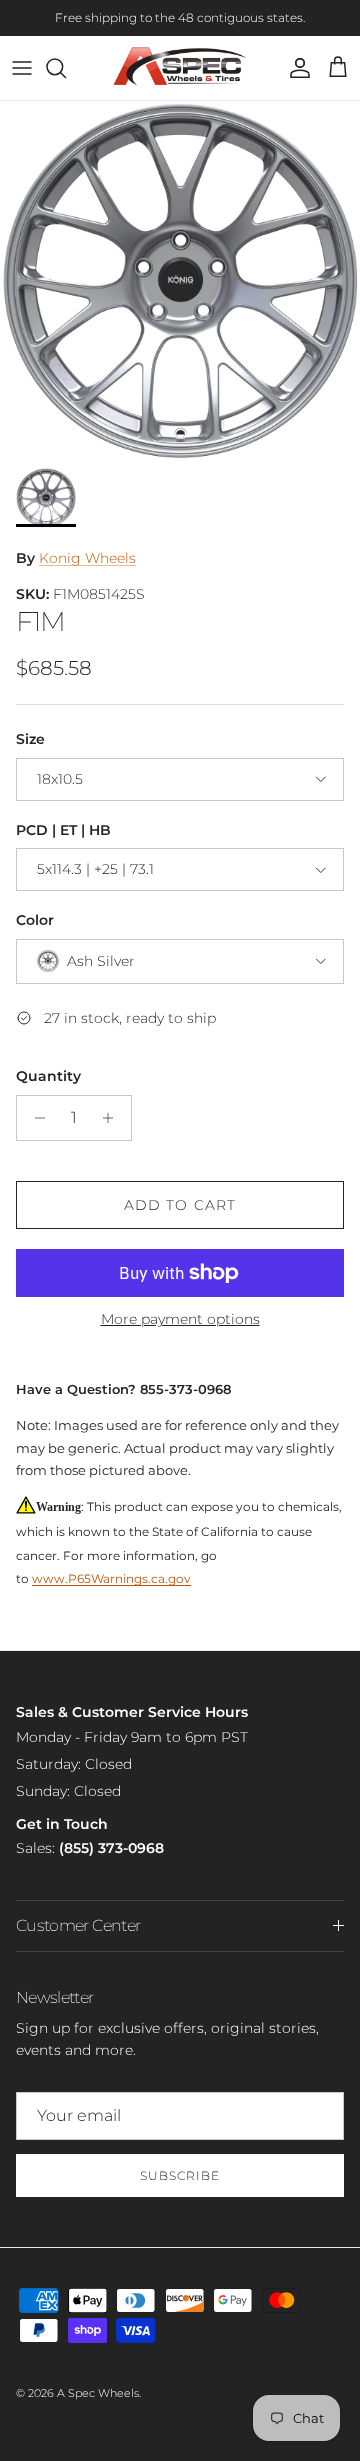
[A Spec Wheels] (180, 68)
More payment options (180, 1319)
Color (35, 920)
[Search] (66, 68)
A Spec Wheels (98, 2393)
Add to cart (180, 1205)
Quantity (48, 1076)
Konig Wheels (87, 558)
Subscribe (180, 2175)
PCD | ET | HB (63, 830)
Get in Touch (62, 1824)
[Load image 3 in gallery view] (180, 279)
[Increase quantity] (113, 1118)
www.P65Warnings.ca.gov (111, 1578)
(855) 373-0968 (111, 1848)
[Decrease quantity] (34, 1118)
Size (30, 739)
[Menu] (22, 68)
